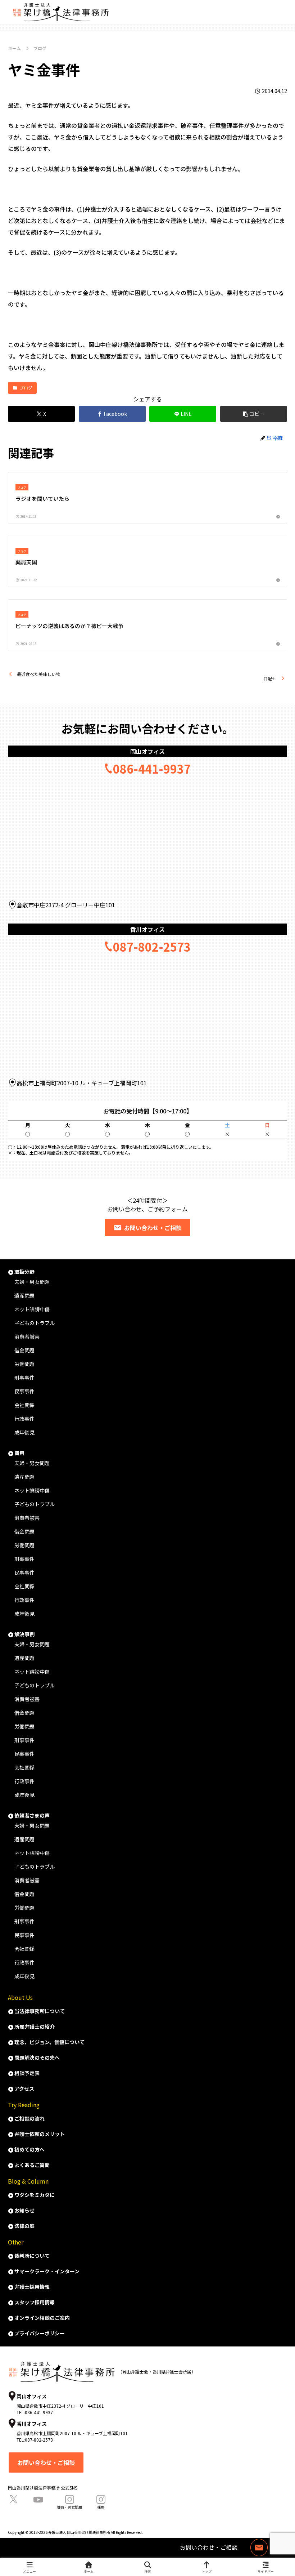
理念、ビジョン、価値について (49, 2042)
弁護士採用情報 (32, 2287)
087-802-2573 (152, 947)
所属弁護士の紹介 (35, 2026)
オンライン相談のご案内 (42, 2318)
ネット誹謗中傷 (32, 1309)
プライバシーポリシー (40, 2333)
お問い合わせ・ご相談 (153, 1228)
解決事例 (24, 1634)
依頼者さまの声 (32, 1815)
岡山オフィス (147, 751)
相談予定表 (27, 2073)
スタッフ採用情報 (35, 2302)
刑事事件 (24, 1378)
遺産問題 (24, 1477)
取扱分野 (24, 1272)
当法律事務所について (40, 2011)
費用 (19, 1453)
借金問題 (24, 1350)
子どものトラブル (35, 1323)
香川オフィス (147, 929)
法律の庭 (24, 2226)
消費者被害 (27, 1336)
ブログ (26, 388)
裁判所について (32, 2256)
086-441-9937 (152, 769)
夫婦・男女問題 (32, 1282)
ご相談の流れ (29, 2118)
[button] (254, 414)
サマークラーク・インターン (47, 2271)
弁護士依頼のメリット (40, 2134)
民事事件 (24, 1391)
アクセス (24, 2088)
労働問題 (24, 1364)
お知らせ (24, 2210)
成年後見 (24, 1432)
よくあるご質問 (32, 2165)
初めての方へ (29, 2149)
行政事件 (24, 1419)
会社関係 (24, 1405)
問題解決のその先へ (37, 2057)
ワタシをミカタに (35, 2195)
